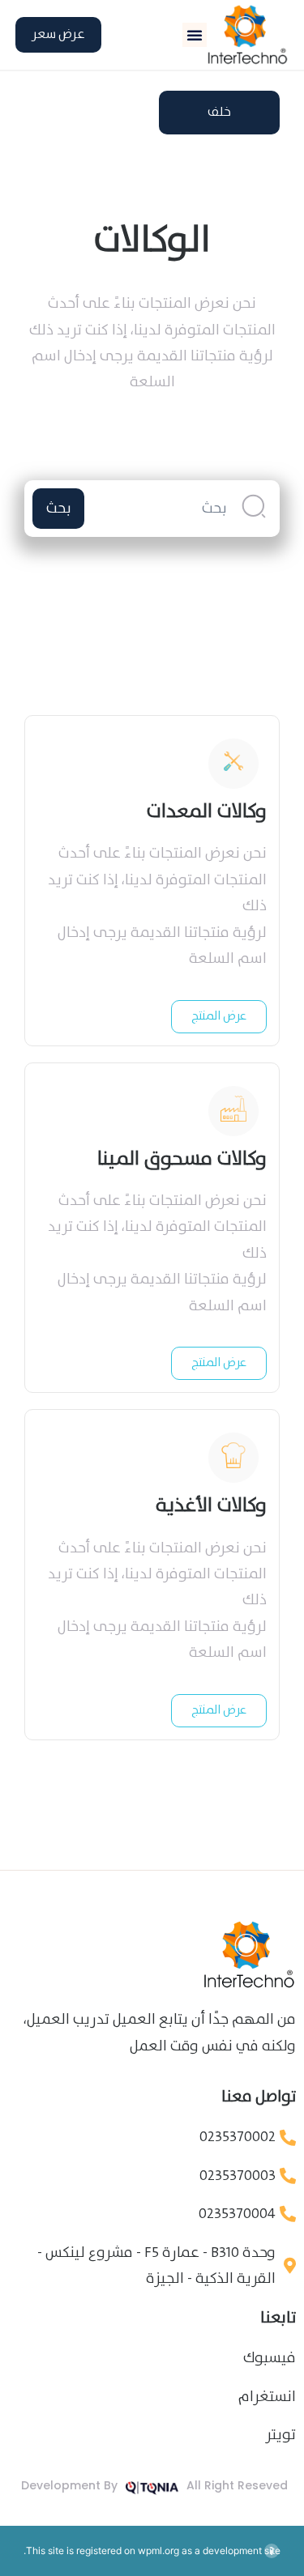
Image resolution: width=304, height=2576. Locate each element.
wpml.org (158, 2550)
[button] (195, 35)
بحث (59, 509)
